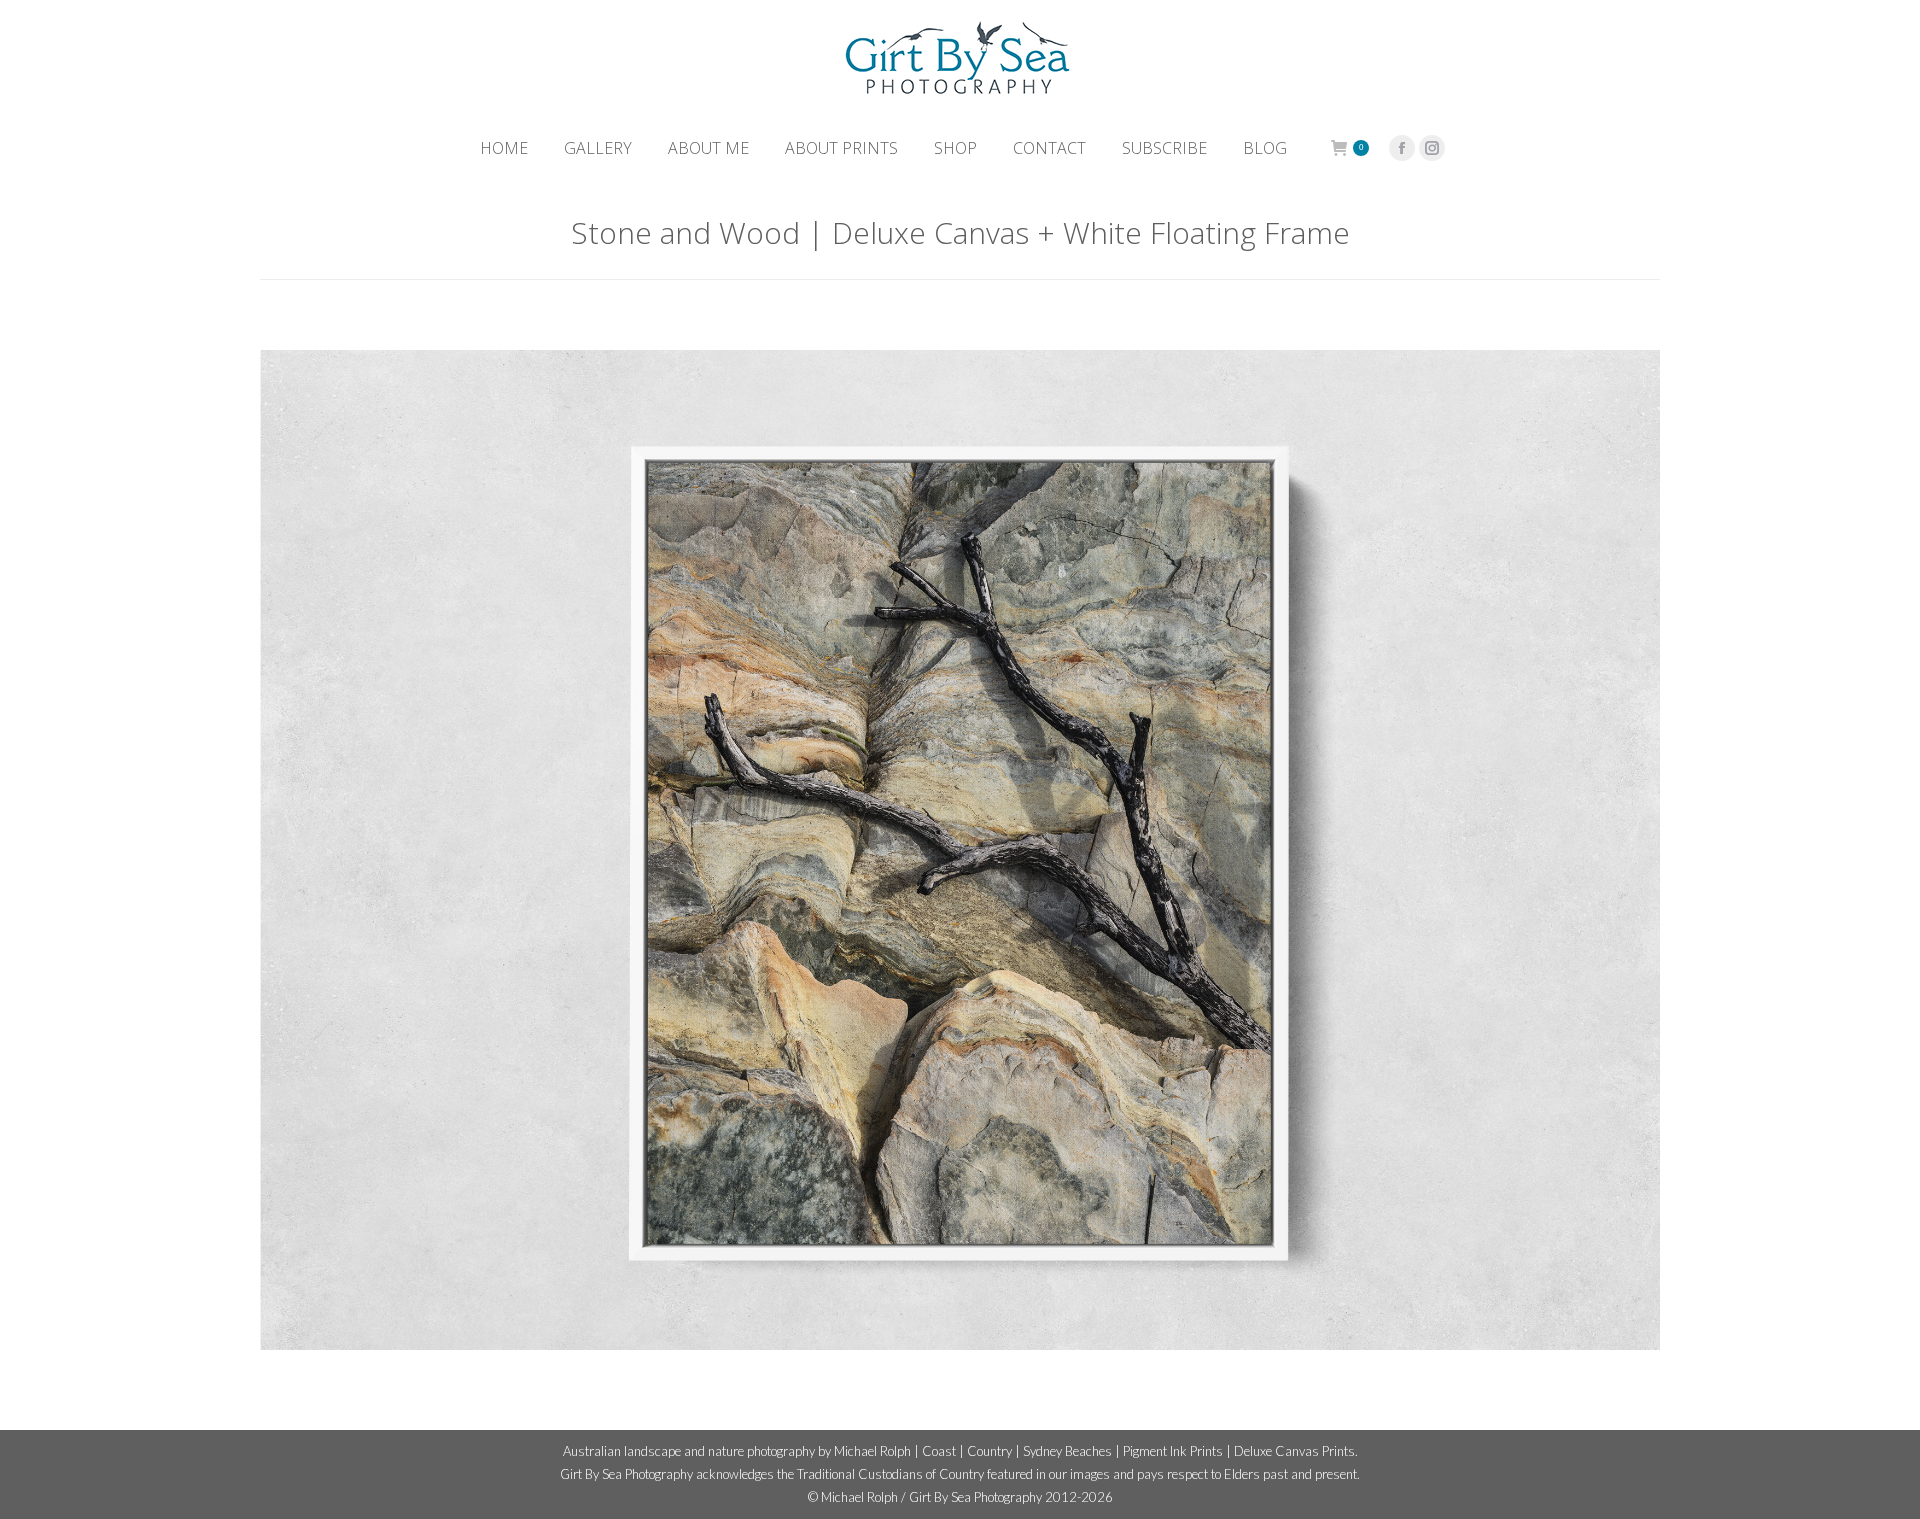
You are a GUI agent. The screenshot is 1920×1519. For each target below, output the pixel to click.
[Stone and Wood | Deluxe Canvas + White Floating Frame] (960, 850)
